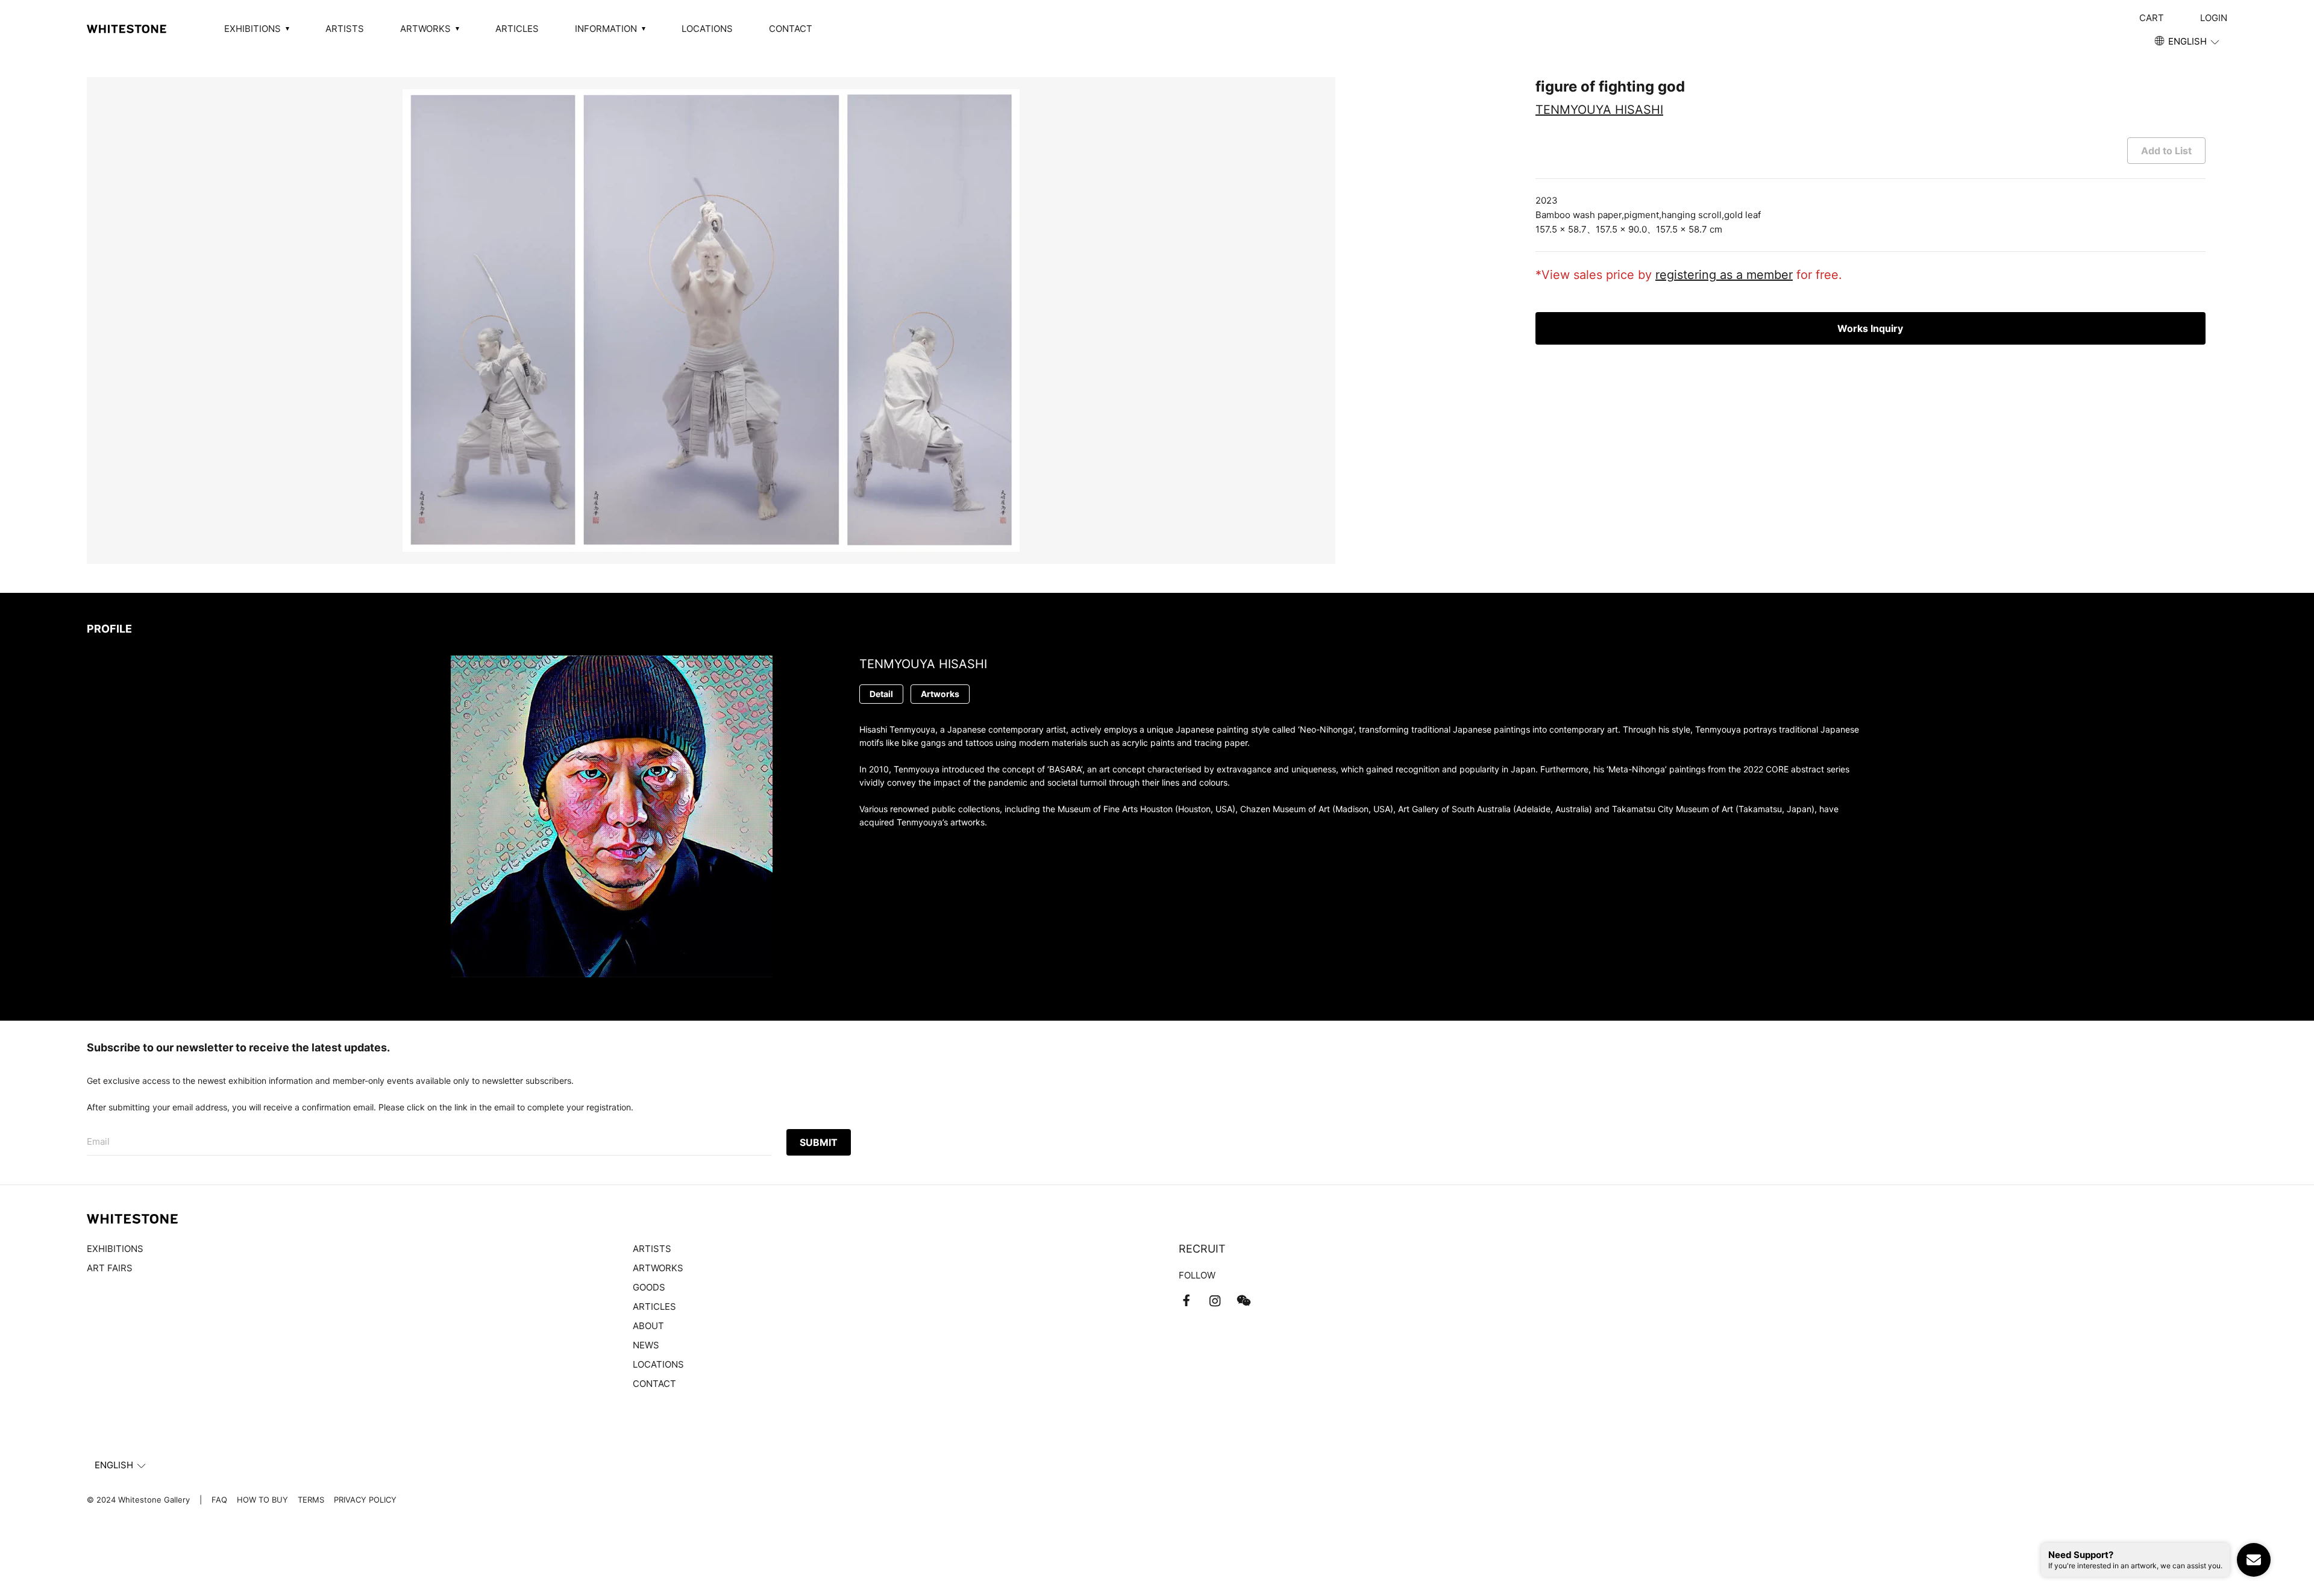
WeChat (1244, 1301)
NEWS (646, 1345)
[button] (2188, 42)
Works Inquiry (1870, 328)
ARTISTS (345, 29)
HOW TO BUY (262, 1500)
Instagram (1215, 1301)
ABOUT (648, 1326)
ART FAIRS (110, 1268)
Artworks (940, 694)
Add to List (2166, 151)
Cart (2152, 18)
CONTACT (791, 29)
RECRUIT (1202, 1249)
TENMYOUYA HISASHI (1599, 110)
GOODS (649, 1287)
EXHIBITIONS (115, 1249)
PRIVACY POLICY (365, 1500)
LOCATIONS (707, 29)
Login (2214, 18)
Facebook (1186, 1301)
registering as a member (1724, 275)
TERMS (311, 1500)
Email (98, 1141)
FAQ (219, 1500)
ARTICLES (517, 29)
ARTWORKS (658, 1268)
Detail (881, 694)
